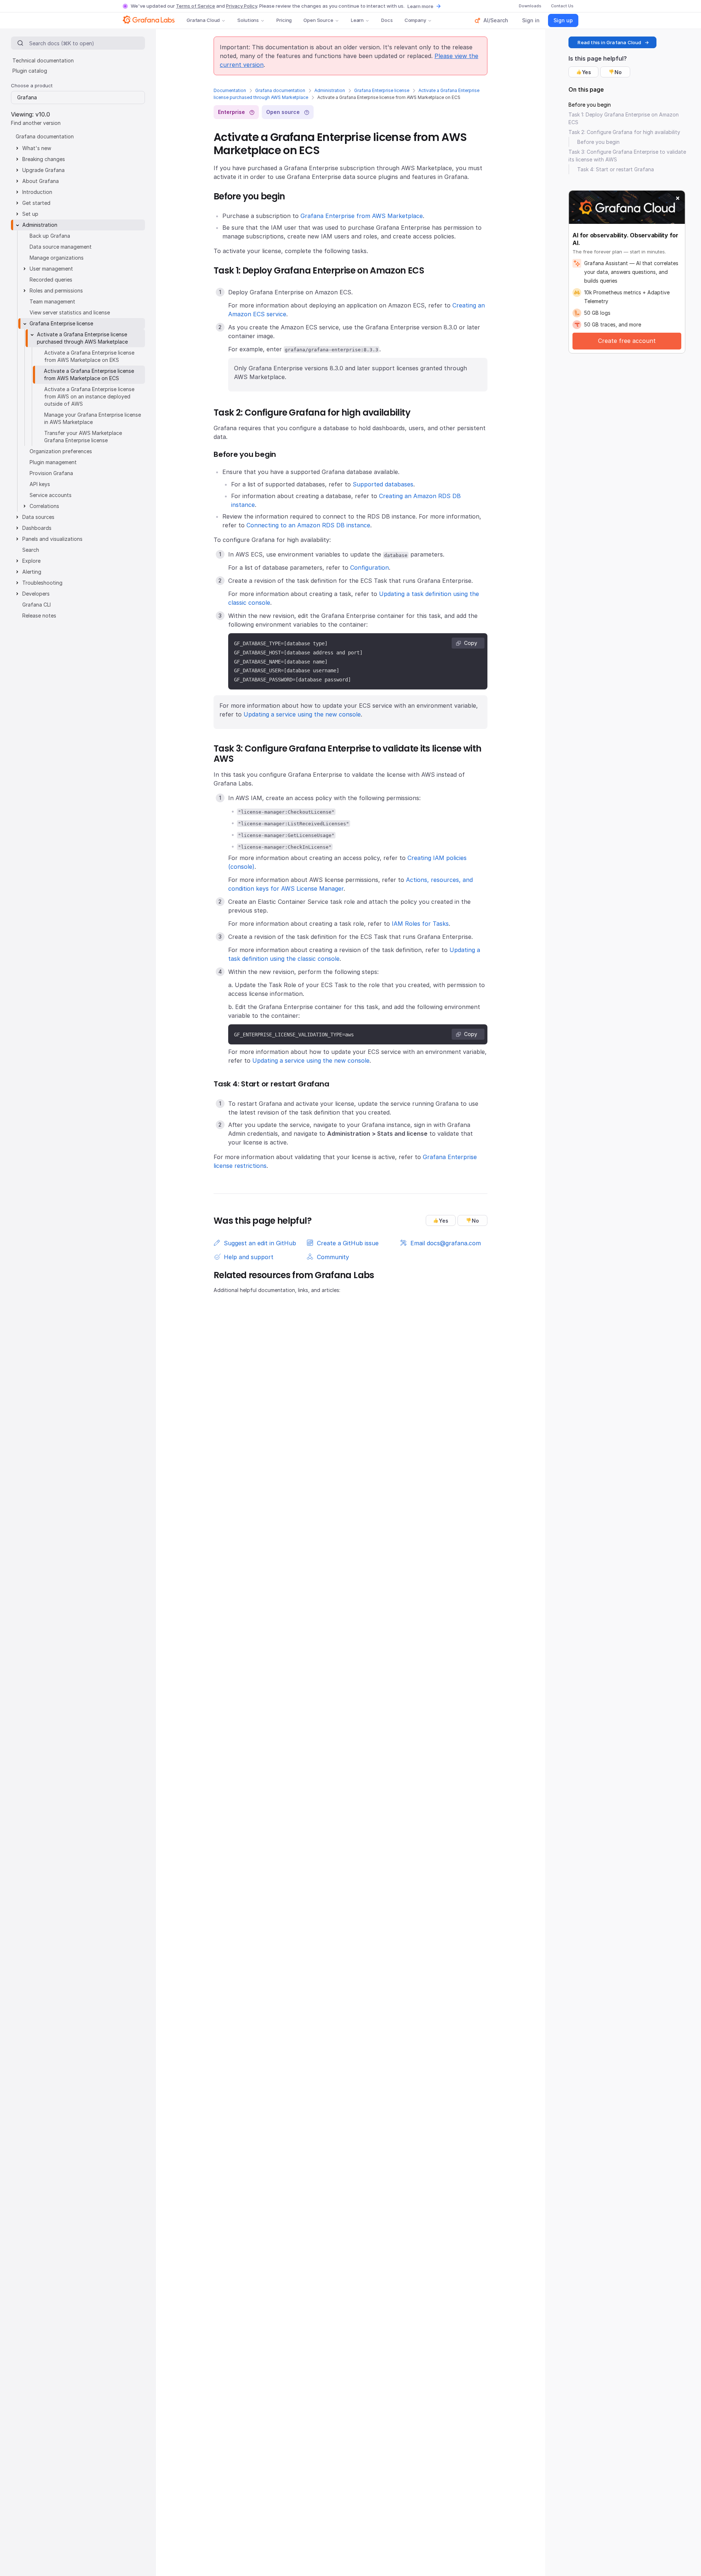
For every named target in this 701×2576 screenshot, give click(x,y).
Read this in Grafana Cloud (609, 42)
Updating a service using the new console (302, 714)
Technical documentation (43, 60)
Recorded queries (51, 280)
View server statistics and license (70, 312)
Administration (330, 90)
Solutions (248, 20)
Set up (30, 214)
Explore (31, 561)
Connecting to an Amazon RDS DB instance (308, 525)
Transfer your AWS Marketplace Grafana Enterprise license (83, 437)
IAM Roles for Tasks (420, 924)
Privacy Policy (242, 6)
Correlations (44, 506)
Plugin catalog (30, 71)
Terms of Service (196, 6)
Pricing (284, 20)
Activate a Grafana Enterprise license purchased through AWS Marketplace (82, 338)
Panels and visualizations (52, 539)
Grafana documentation (280, 90)
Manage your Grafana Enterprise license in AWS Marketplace (93, 418)
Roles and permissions (56, 291)
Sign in (531, 20)
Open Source (318, 20)
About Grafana (41, 181)
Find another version (36, 123)
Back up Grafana (50, 236)
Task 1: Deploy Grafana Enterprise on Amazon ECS (624, 118)
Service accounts (51, 495)
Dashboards (37, 528)
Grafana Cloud (203, 20)
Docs (387, 20)
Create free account (627, 341)
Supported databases (383, 484)
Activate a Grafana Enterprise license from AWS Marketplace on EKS (89, 356)
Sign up (563, 20)
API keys (40, 484)
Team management (52, 301)
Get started (36, 203)
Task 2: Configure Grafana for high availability (624, 132)
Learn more (420, 6)
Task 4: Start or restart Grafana (616, 169)
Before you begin (590, 105)
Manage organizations (57, 258)
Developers (36, 594)
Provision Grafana (51, 473)
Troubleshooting (42, 583)
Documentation (230, 90)
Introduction (37, 192)
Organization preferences (61, 451)
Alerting (32, 572)
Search (31, 550)
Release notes (39, 616)
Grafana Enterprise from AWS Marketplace (362, 216)
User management (51, 269)
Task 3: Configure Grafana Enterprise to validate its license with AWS (627, 156)
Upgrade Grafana (43, 170)
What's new (37, 148)
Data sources (38, 517)
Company (415, 20)
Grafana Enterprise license (382, 90)
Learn (357, 20)
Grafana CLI (37, 605)
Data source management (61, 247)
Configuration (369, 567)
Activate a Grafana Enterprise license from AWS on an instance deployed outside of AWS (89, 396)
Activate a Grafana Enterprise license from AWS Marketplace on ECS (89, 374)
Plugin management (53, 462)
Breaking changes (44, 159)
